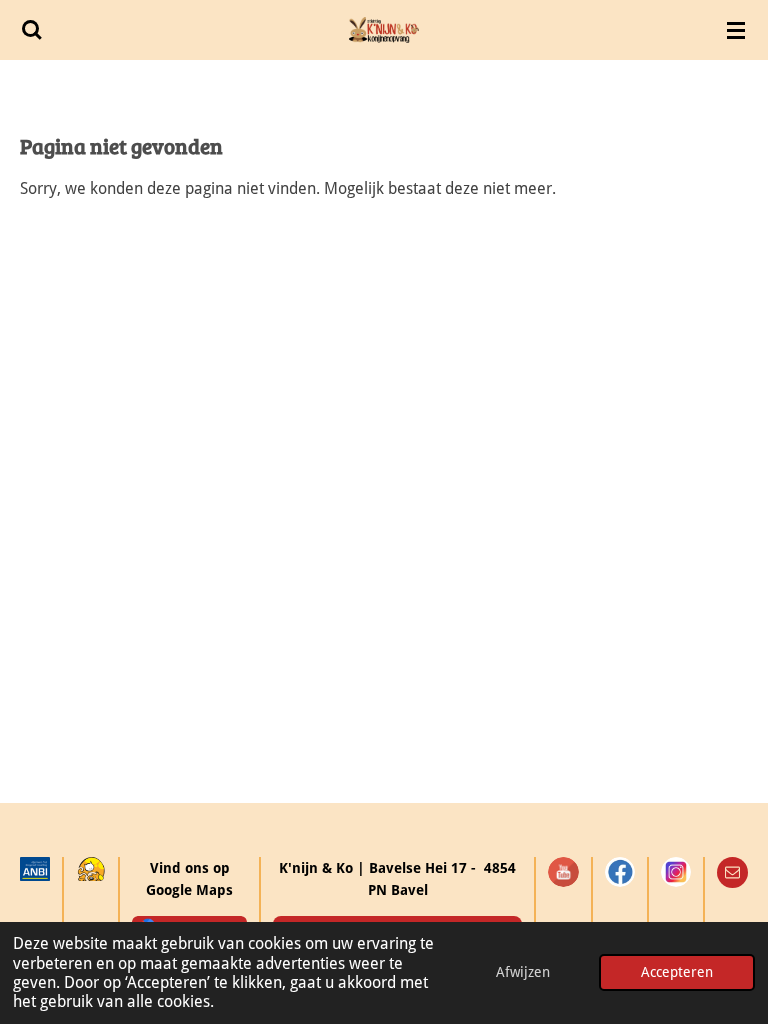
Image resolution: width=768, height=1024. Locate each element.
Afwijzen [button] (523, 972)
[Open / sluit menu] (736, 30)
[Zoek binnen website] (32, 30)
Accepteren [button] (677, 972)
